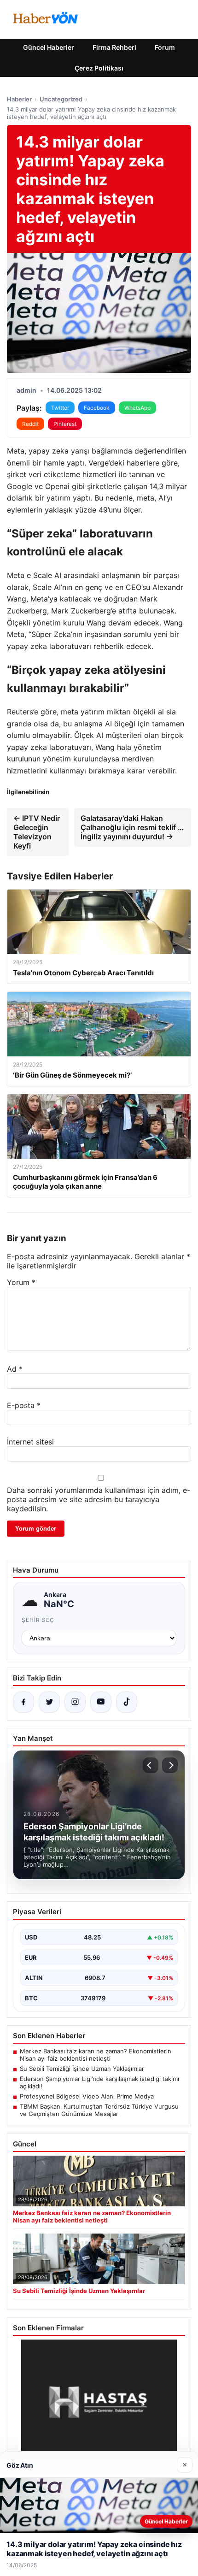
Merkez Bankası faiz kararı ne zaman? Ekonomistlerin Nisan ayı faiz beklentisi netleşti (96, 2055)
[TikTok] (127, 1702)
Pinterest (65, 424)
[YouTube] (101, 1702)
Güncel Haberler (49, 47)
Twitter (60, 408)
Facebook (97, 408)
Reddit (30, 424)
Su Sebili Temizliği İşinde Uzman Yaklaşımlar (82, 2069)
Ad (15, 1369)
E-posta (24, 1405)
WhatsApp (137, 408)
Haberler (19, 99)
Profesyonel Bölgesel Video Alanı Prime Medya (87, 2096)
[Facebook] (23, 1702)
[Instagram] (75, 1702)
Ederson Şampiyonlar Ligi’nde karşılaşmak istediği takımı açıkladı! (99, 2082)
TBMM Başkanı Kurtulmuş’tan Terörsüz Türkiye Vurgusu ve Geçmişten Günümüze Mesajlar (99, 2110)
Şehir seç (38, 1620)
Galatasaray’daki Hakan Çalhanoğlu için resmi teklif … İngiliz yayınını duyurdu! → (132, 827)
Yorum (21, 1282)
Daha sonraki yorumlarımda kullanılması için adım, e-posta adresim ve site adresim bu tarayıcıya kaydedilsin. (99, 1499)
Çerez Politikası (99, 68)
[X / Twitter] (49, 1702)
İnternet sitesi (30, 1442)
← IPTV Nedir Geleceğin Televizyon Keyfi (37, 832)
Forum (165, 47)
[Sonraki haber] (170, 1765)
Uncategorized (61, 99)
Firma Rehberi (114, 47)
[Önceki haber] (151, 1765)
